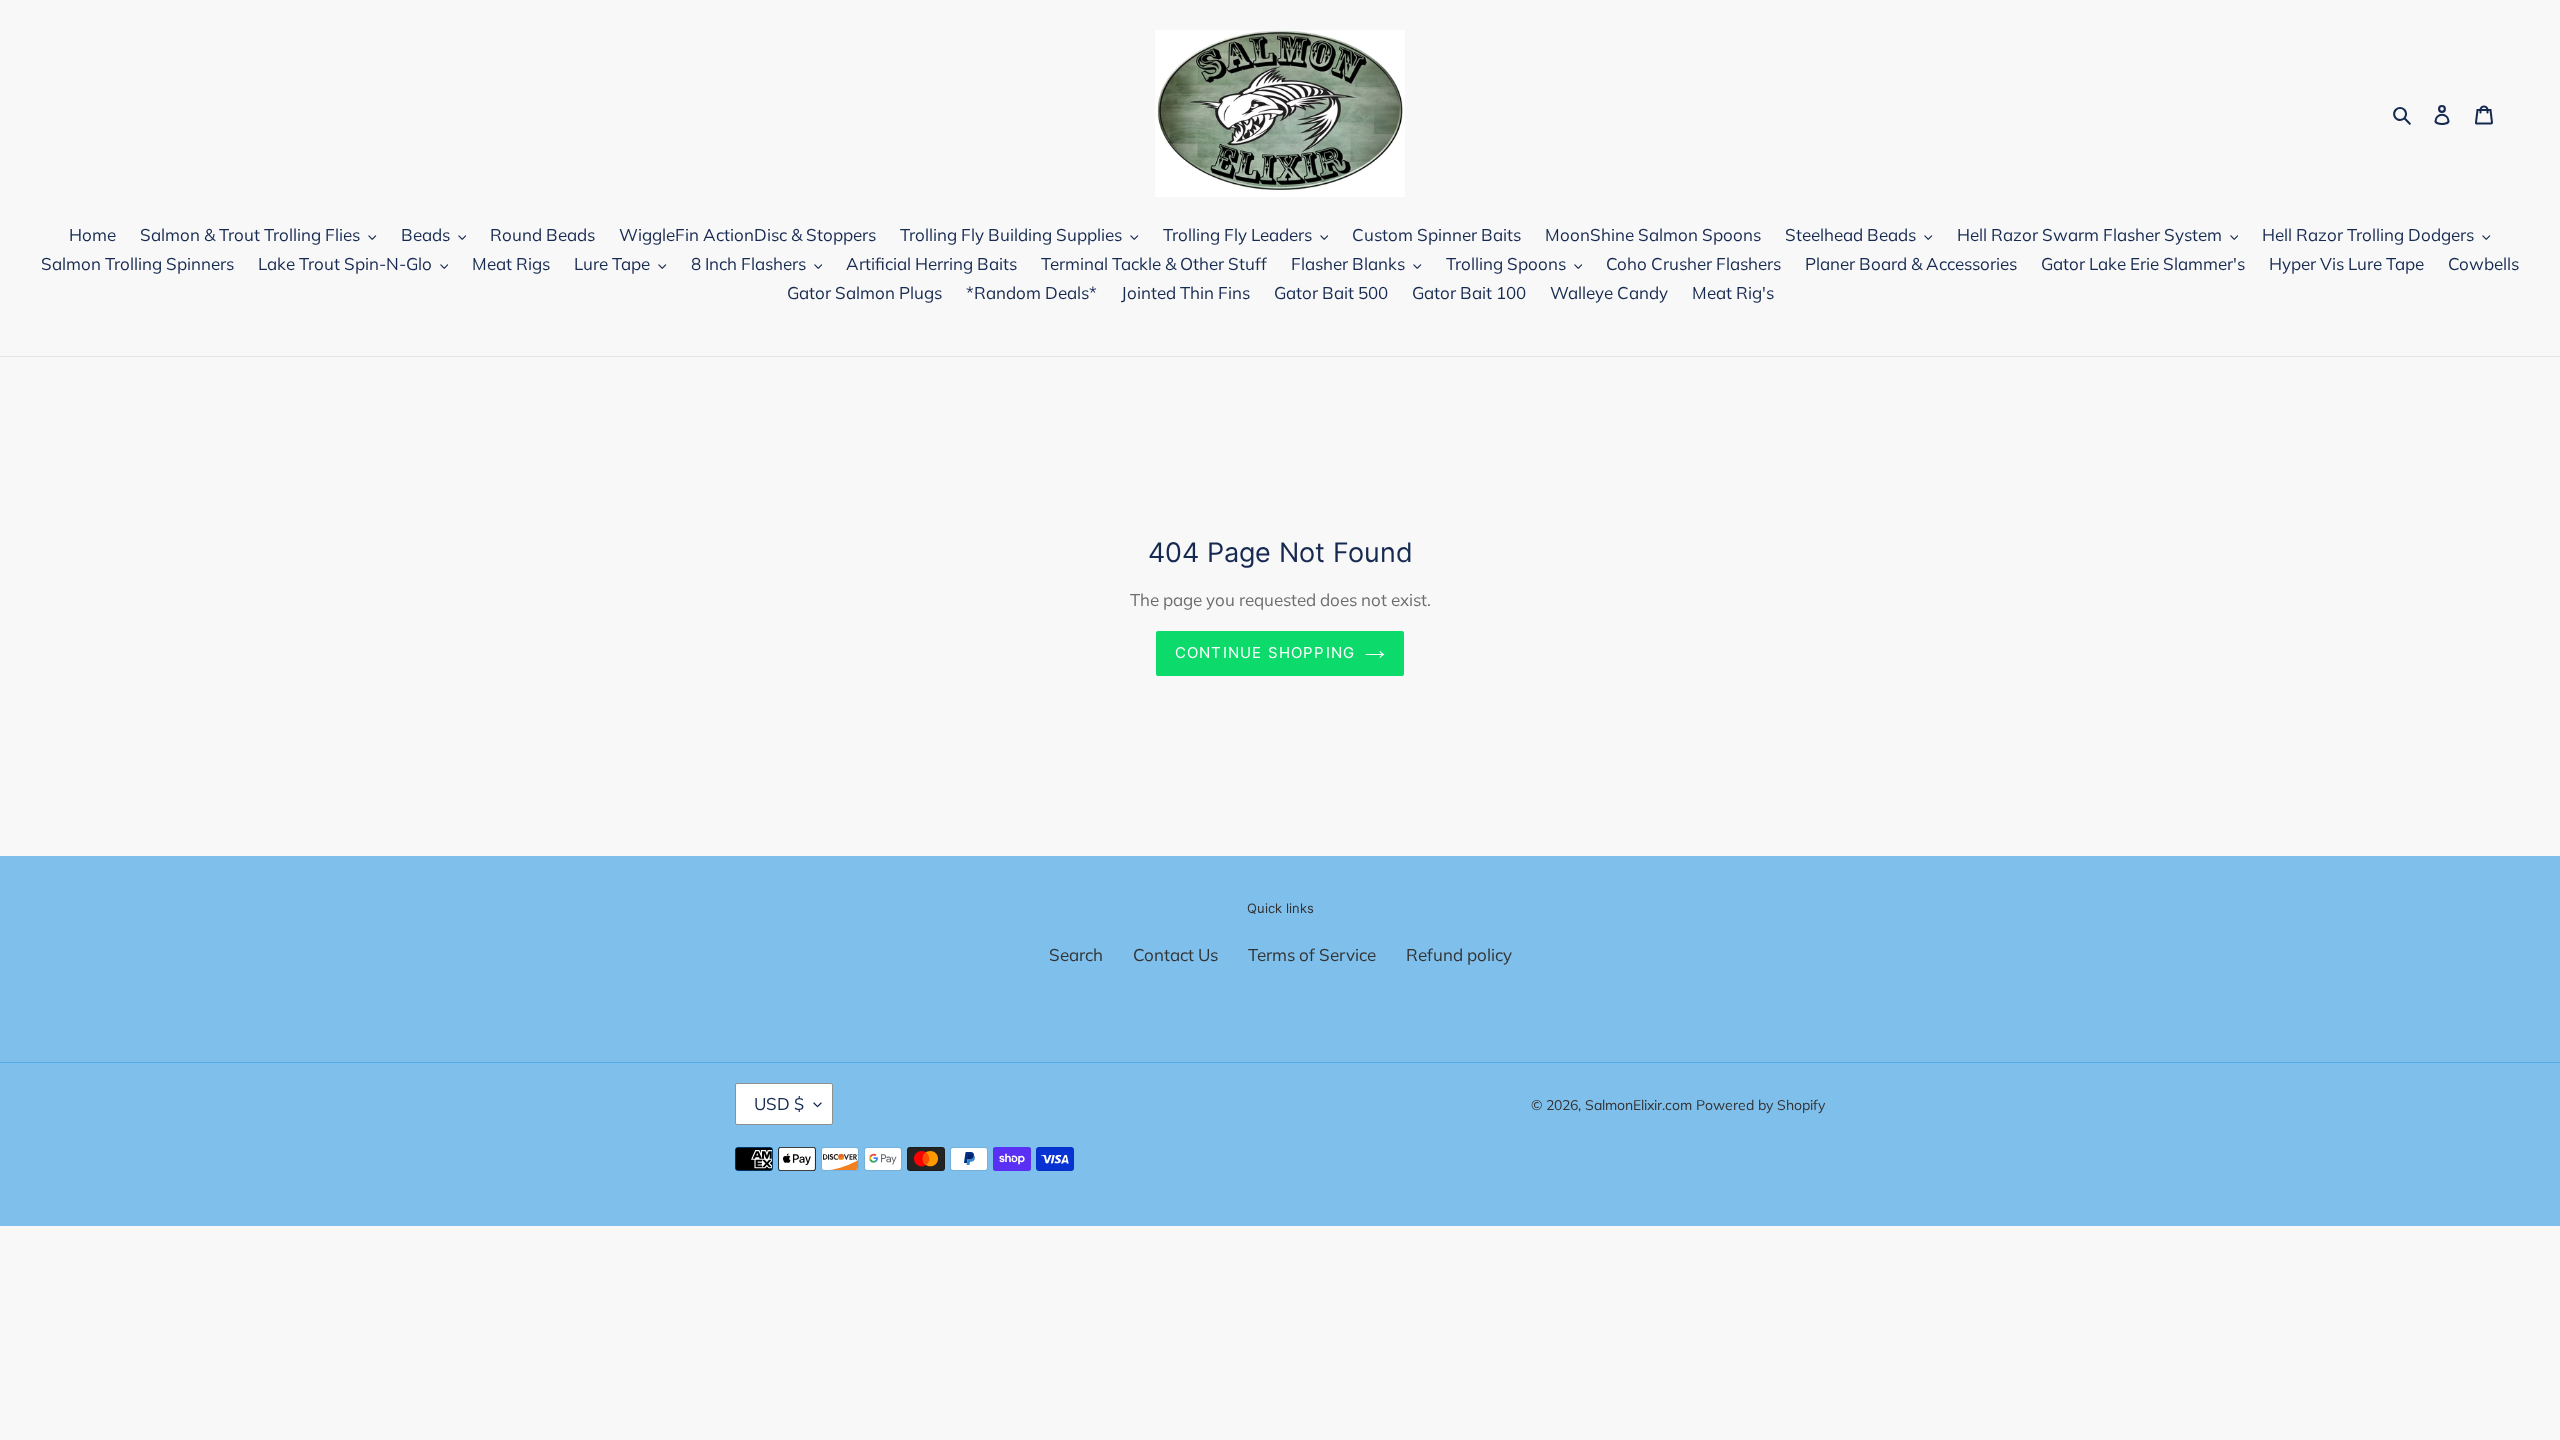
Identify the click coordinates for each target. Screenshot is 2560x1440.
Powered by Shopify (1760, 1105)
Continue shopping (1265, 652)
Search (1076, 954)
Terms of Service (1312, 954)
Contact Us (1175, 954)
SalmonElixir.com (1638, 1105)
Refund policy (1459, 954)
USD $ (779, 1103)
